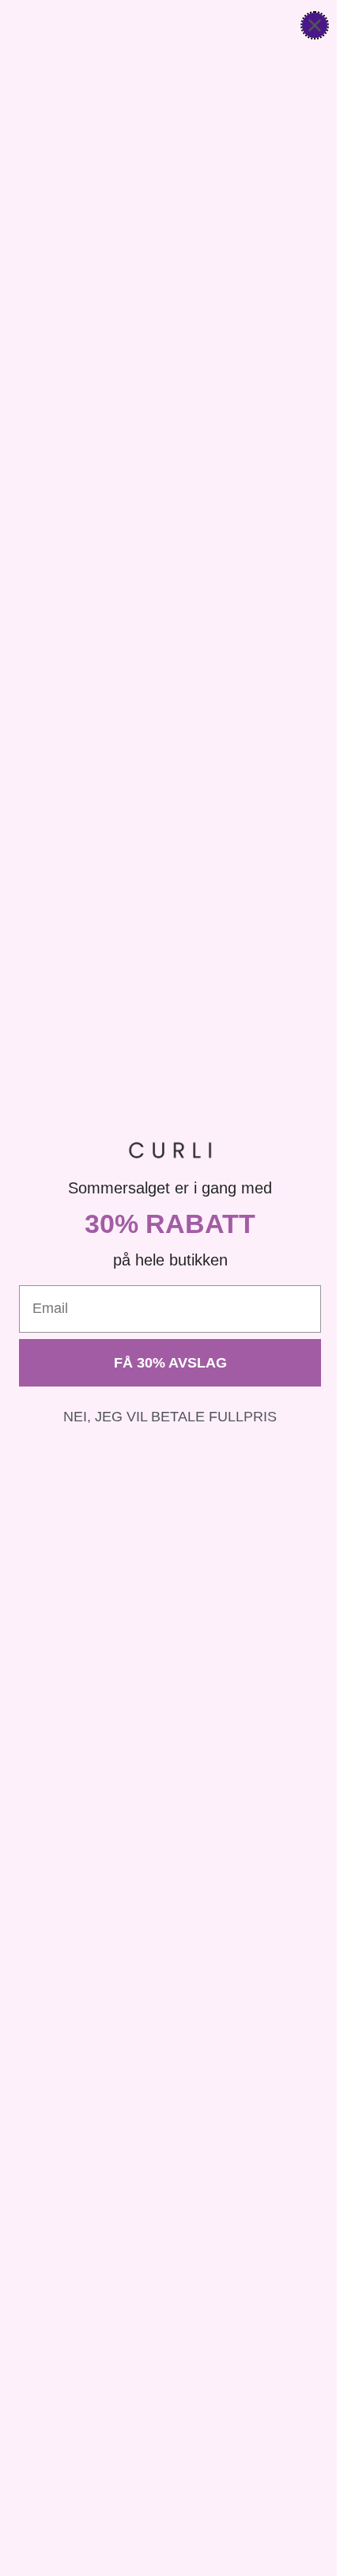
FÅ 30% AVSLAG (170, 1363)
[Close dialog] (315, 25)
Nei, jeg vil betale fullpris (170, 1417)
